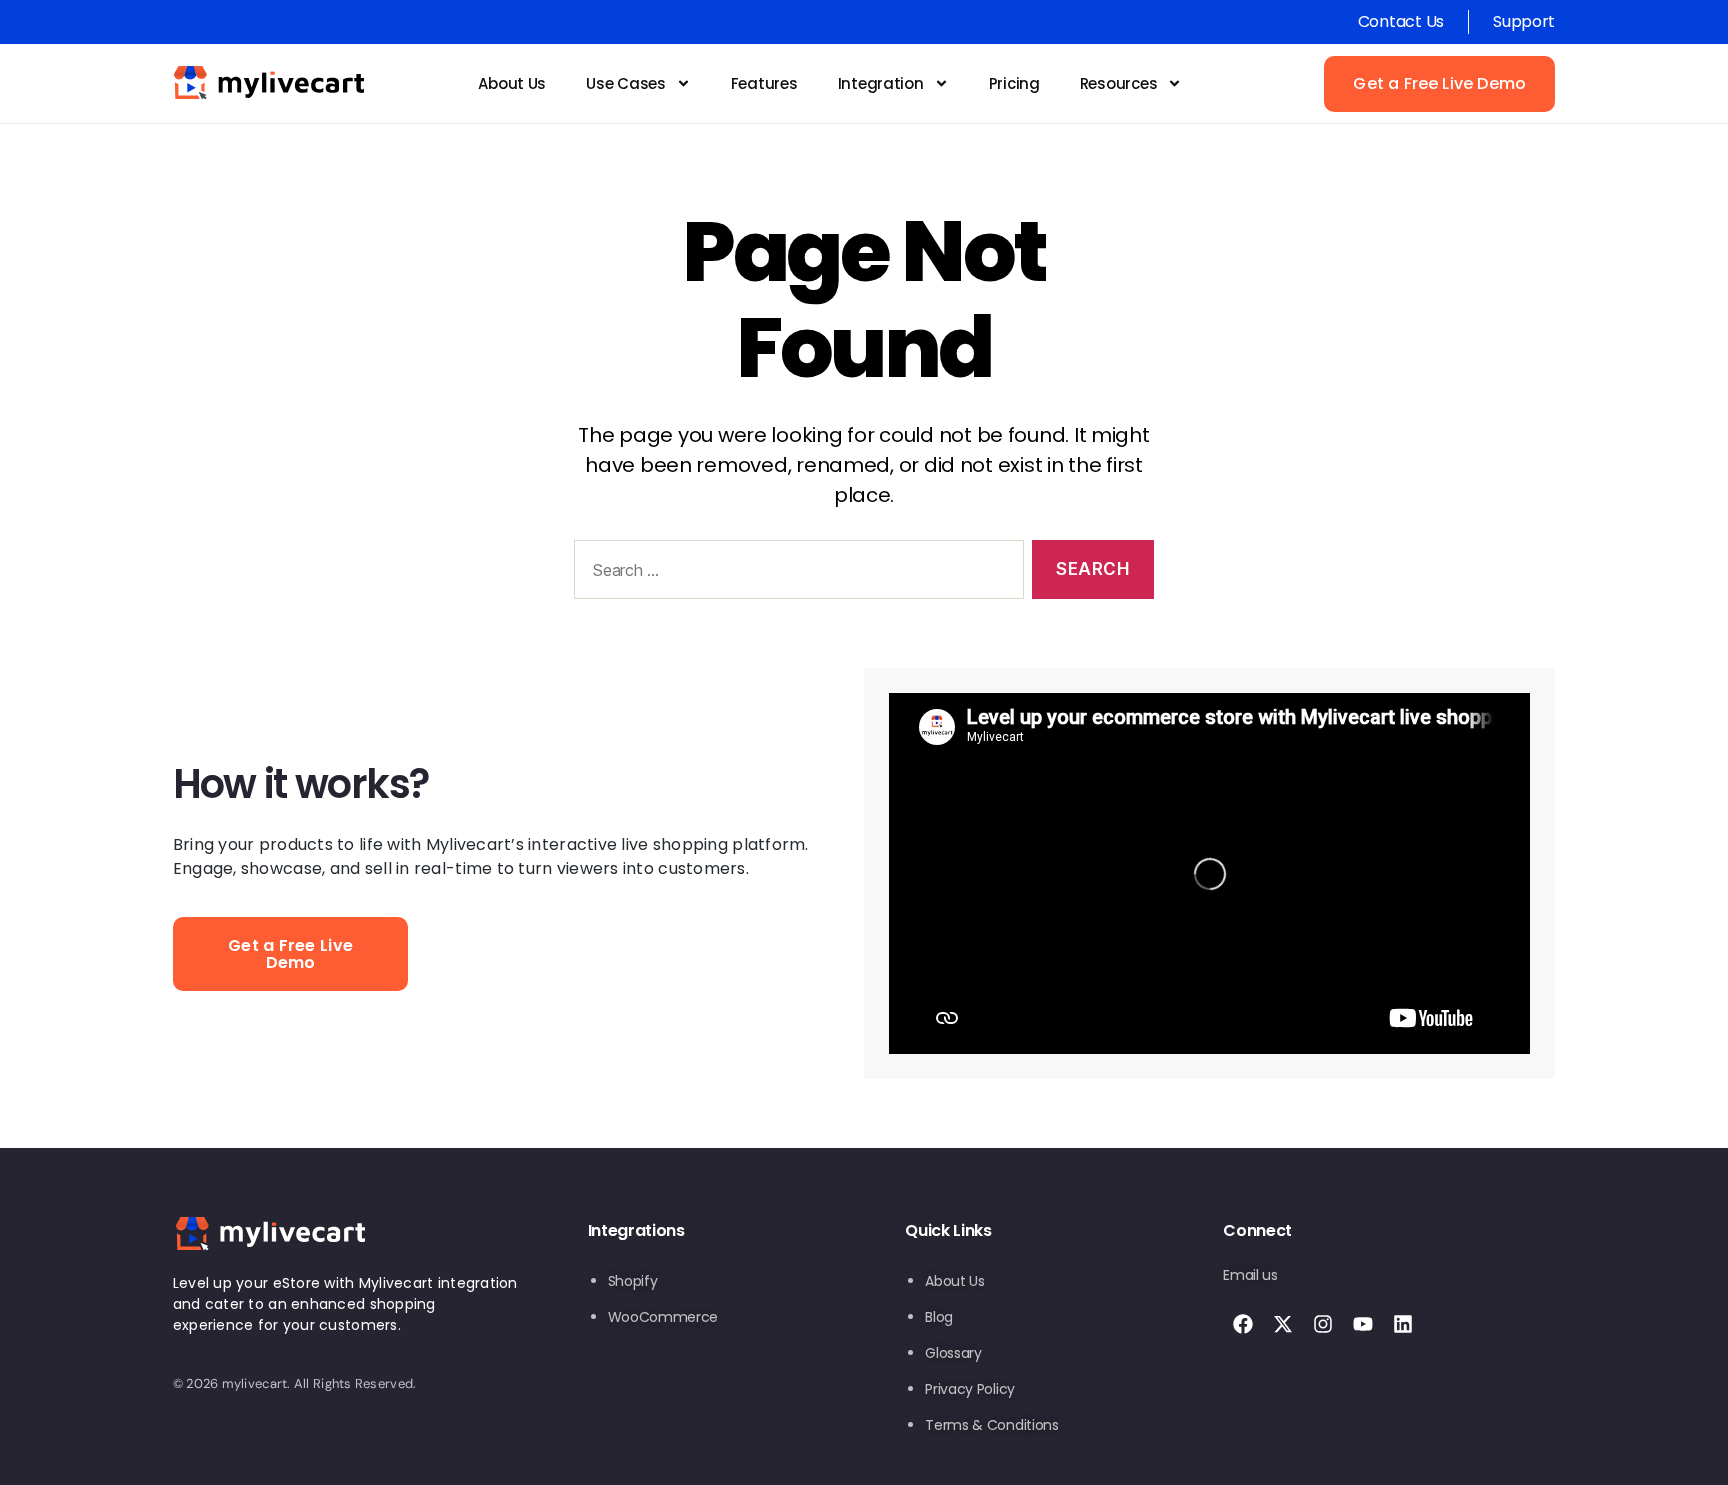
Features (764, 83)
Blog (939, 1317)
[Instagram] (1323, 1324)
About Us (512, 83)
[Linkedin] (1403, 1324)
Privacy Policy (969, 1389)
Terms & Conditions (991, 1425)
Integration (881, 83)
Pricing (1014, 83)
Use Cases (626, 83)
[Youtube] (1363, 1324)
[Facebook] (1243, 1324)
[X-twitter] (1283, 1324)
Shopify (633, 1281)
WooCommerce (663, 1317)
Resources (1119, 83)
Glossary (953, 1353)
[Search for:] (795, 573)
